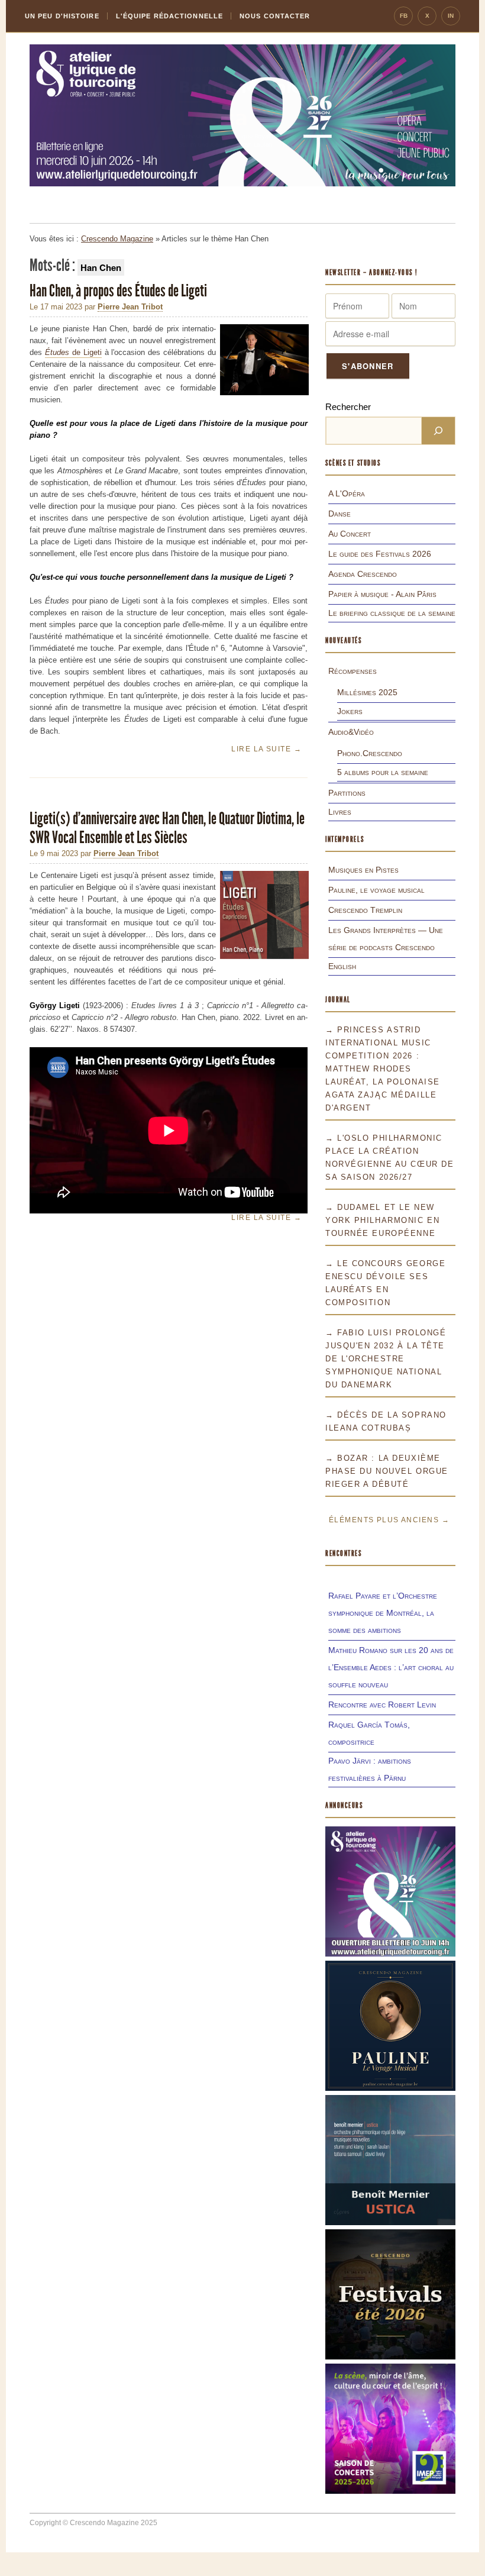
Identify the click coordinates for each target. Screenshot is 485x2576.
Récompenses (353, 671)
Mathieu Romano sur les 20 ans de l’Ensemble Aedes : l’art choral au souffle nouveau (391, 1667)
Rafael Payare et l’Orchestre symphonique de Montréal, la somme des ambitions (383, 1613)
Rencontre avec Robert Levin (382, 1705)
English (342, 966)
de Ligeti (73, 352)
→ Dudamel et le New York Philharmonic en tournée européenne (382, 1220)
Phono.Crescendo (370, 753)
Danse (339, 514)
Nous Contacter (275, 16)
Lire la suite (266, 749)
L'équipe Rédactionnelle (169, 16)
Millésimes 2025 (367, 692)
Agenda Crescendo (363, 574)
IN (451, 16)
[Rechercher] (438, 431)
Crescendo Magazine (117, 239)
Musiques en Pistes (363, 870)
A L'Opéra (347, 493)
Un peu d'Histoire (62, 16)
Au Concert (350, 534)
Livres (340, 812)
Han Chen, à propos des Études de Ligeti (119, 291)
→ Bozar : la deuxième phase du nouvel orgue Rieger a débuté (387, 1471)
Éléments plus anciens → (389, 1520)
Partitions (347, 793)
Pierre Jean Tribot (130, 307)
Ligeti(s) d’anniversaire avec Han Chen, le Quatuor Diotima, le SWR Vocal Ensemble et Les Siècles (167, 828)
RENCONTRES (344, 1553)
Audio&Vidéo (351, 732)
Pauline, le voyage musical (376, 890)
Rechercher (348, 407)
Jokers (350, 711)
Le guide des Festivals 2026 (380, 554)
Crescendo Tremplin (365, 910)
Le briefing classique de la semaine (392, 613)
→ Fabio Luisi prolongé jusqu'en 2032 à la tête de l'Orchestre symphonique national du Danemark (386, 1359)
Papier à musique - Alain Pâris (382, 594)
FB (404, 16)
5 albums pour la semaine (383, 772)
